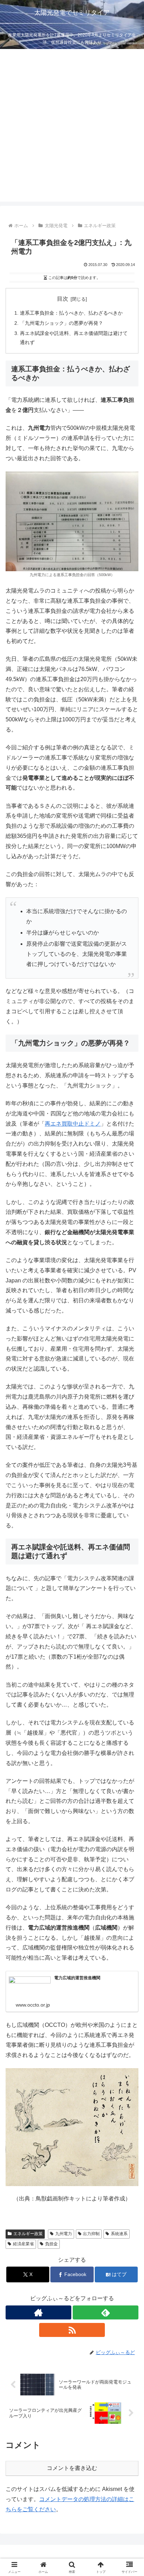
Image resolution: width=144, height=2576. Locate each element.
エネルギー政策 (28, 2234)
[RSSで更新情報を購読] (72, 2330)
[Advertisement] (72, 129)
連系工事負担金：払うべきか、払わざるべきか (71, 313)
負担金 (51, 2244)
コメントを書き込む (72, 2468)
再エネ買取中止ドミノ (73, 1124)
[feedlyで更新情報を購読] (106, 2312)
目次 (63, 299)
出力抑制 (91, 2234)
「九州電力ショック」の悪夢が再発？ (62, 323)
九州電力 (64, 2234)
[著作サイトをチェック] (38, 2312)
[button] (129, 1516)
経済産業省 (23, 2244)
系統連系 (119, 2234)
